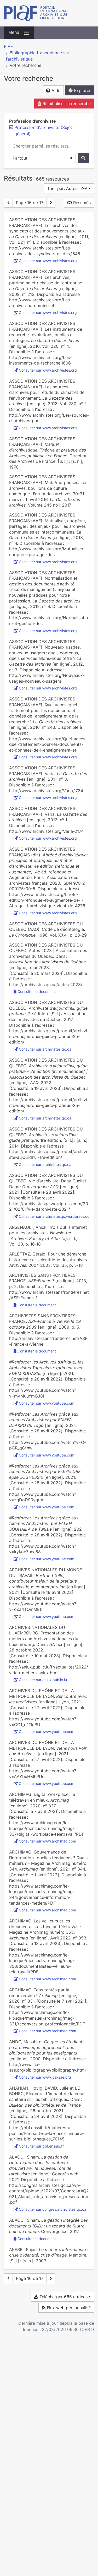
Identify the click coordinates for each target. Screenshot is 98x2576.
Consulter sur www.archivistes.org (48, 261)
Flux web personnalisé (68, 2308)
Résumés (81, 203)
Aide (55, 90)
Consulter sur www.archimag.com (47, 1841)
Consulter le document (37, 991)
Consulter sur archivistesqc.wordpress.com (56, 1216)
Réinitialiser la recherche (66, 104)
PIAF (8, 46)
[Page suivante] (51, 203)
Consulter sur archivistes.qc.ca (45, 1049)
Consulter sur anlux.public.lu (43, 1680)
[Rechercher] (83, 158)
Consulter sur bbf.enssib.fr (41, 2146)
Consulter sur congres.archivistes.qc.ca (53, 2209)
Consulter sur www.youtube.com (47, 1403)
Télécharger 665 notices (63, 2297)
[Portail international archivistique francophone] (49, 13)
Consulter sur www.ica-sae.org (45, 2077)
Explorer (82, 90)
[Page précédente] (8, 203)
